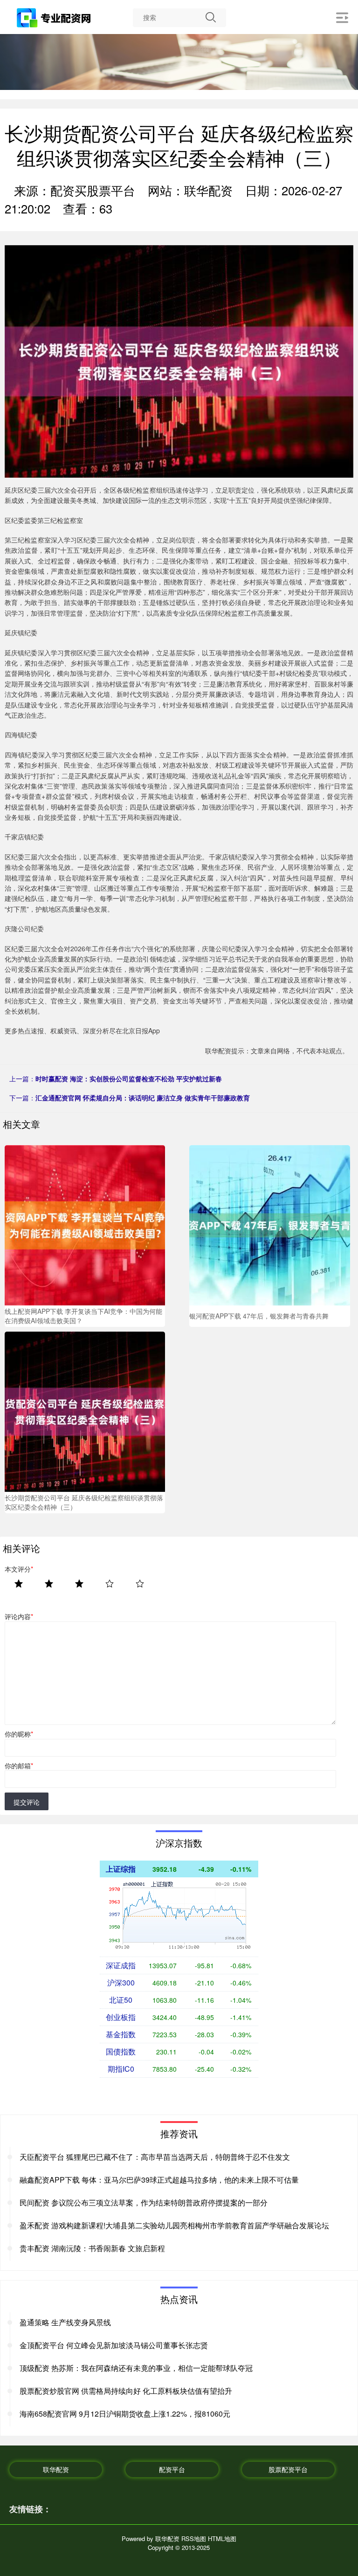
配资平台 (172, 2469)
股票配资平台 (288, 2469)
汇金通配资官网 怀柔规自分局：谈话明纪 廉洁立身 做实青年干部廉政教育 (143, 1098)
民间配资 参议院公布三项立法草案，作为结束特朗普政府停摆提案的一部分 (144, 2202)
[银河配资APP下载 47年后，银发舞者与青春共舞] (269, 1224)
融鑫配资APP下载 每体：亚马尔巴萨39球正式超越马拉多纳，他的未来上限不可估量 (159, 2180)
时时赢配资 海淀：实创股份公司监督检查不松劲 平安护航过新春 (129, 1078)
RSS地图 (194, 2538)
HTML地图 (222, 2538)
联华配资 (56, 2469)
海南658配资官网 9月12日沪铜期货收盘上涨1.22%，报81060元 (125, 2414)
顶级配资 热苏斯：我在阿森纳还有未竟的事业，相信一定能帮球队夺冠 (136, 2368)
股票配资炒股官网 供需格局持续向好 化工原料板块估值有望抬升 (126, 2391)
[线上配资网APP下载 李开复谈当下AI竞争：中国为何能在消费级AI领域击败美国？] (85, 1224)
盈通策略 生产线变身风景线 (65, 2322)
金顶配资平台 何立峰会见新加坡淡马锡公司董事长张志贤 (114, 2345)
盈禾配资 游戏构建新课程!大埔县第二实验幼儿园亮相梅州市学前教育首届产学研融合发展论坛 (174, 2225)
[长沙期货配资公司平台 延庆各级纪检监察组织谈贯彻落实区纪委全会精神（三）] (85, 1411)
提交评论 (27, 1802)
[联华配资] (55, 18)
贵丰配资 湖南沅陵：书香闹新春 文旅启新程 (92, 2248)
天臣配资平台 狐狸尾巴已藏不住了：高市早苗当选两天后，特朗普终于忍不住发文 (155, 2157)
